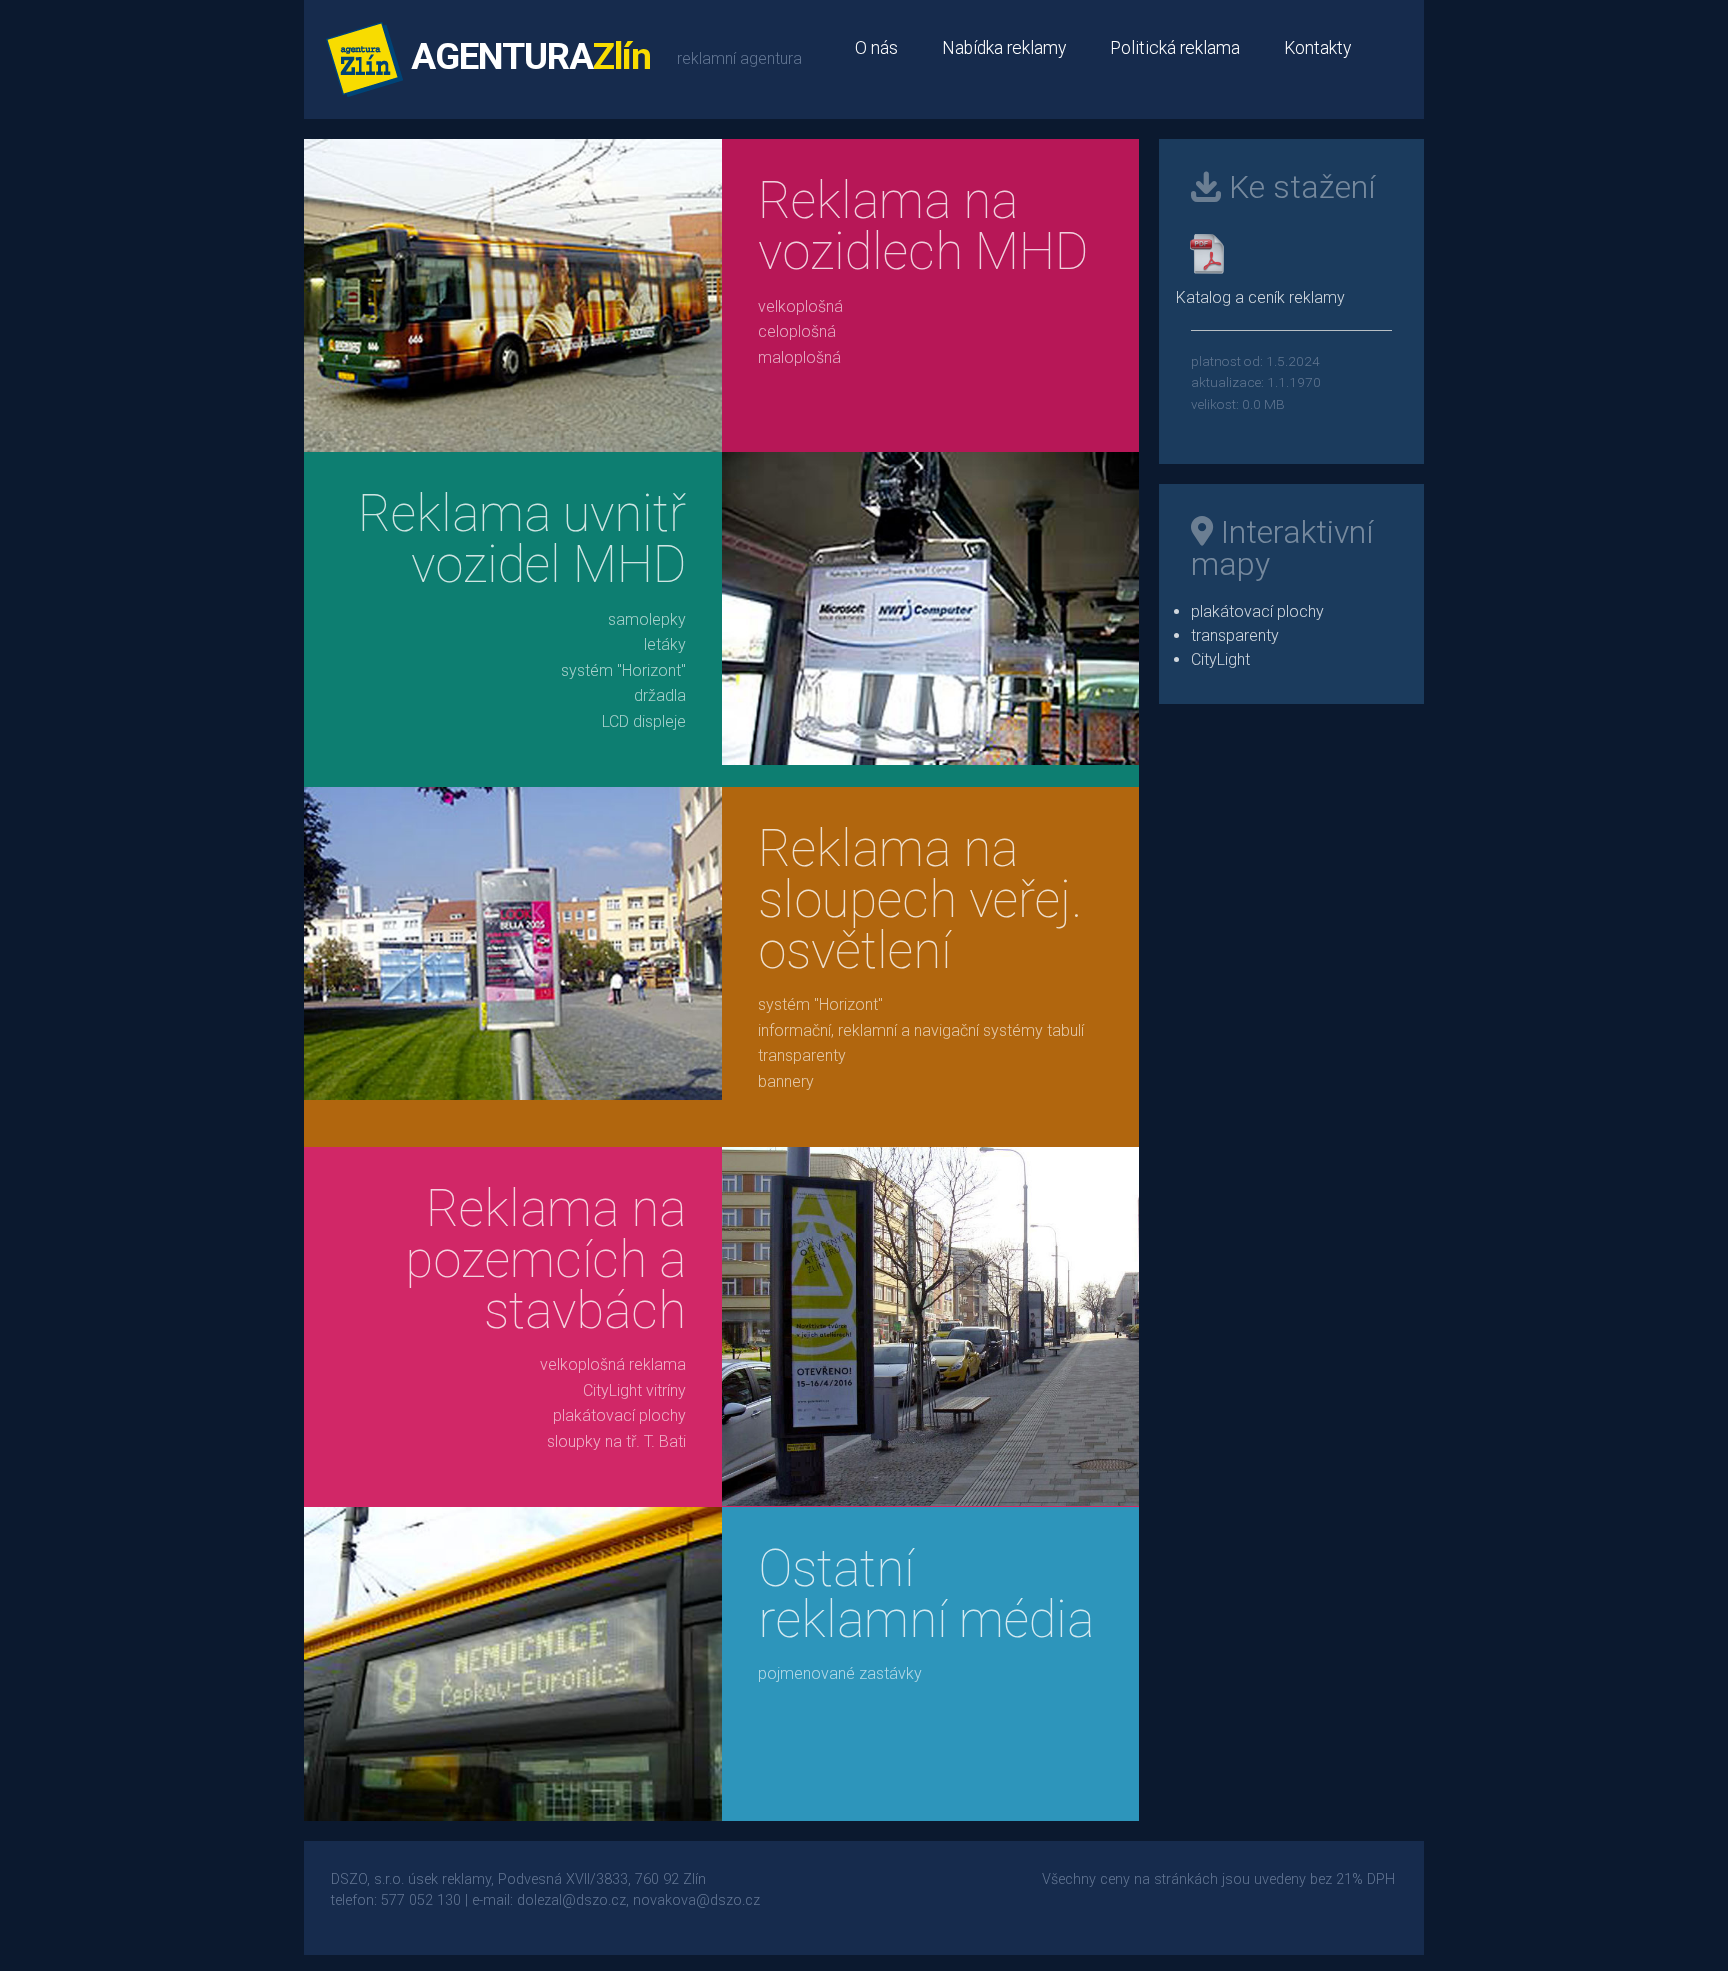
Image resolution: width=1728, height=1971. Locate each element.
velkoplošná (800, 306)
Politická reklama (1175, 48)
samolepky (647, 619)
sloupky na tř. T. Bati (616, 1441)
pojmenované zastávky (840, 1673)
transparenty (802, 1055)
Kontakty (1317, 48)
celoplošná (797, 331)
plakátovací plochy (619, 1415)
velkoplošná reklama (613, 1364)
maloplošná (799, 357)
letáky (665, 644)
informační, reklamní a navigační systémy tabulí (921, 1030)
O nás (876, 48)
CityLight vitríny (634, 1390)
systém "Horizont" (623, 670)
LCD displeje (644, 721)
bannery (786, 1081)
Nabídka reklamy (1004, 48)
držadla (660, 695)
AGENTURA (527, 56)
